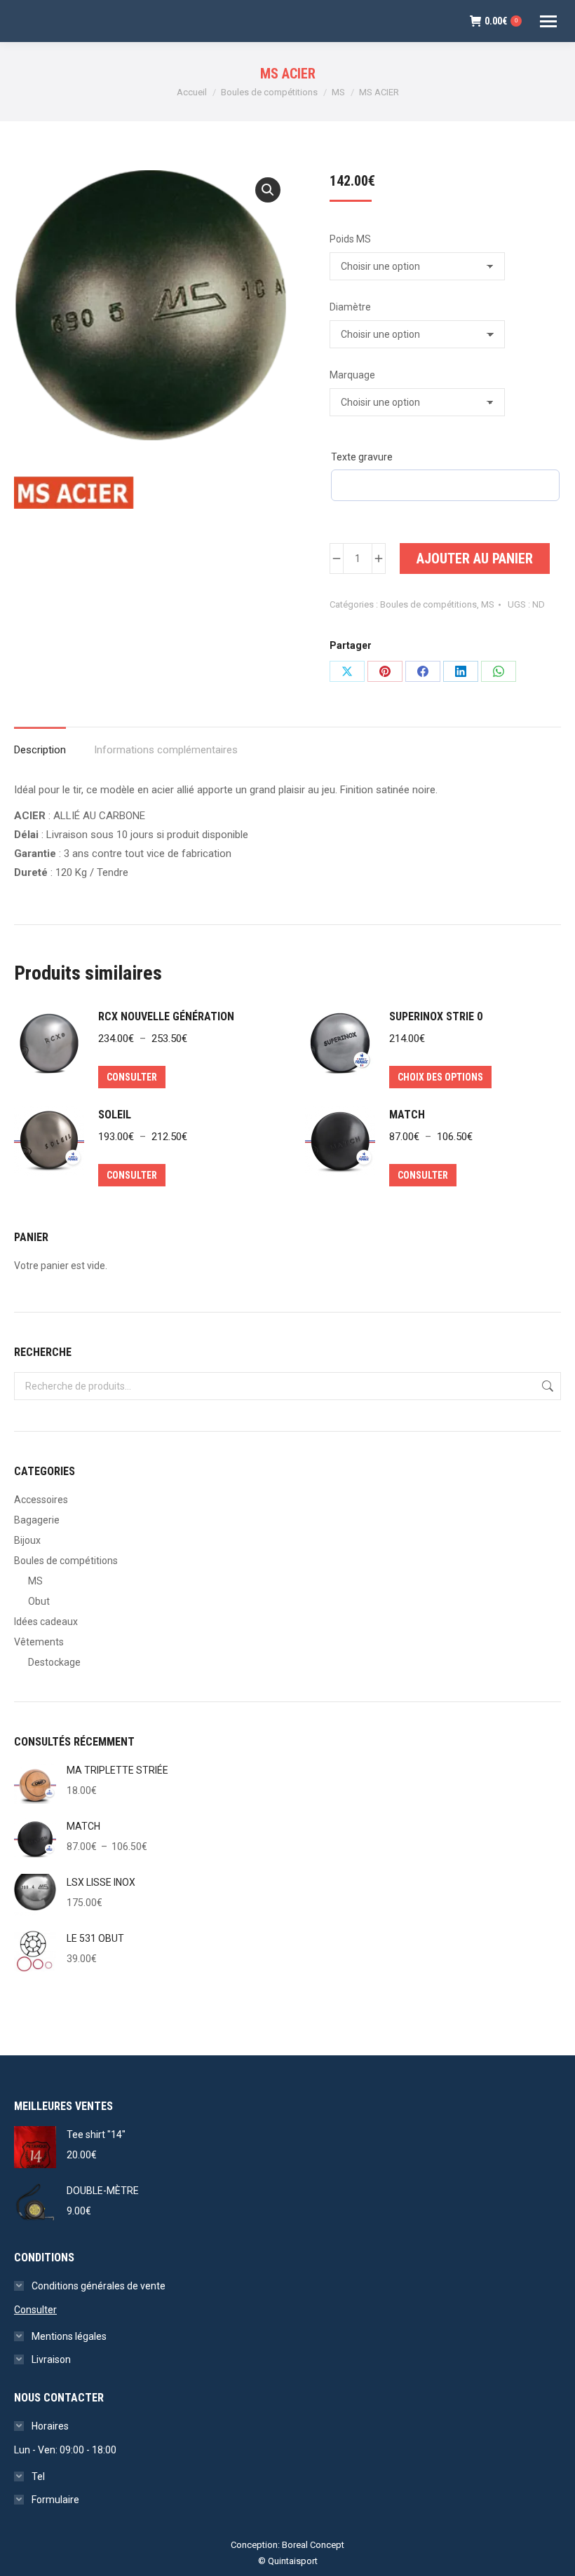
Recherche (546, 1386)
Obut (39, 1601)
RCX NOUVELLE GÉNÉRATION (166, 1016)
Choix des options (440, 1077)
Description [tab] (40, 750)
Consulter (132, 1077)
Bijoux (27, 1540)
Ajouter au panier (475, 559)
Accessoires (41, 1500)
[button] (268, 190)
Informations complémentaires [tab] (166, 750)
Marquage (352, 375)
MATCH (407, 1115)
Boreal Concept (313, 2545)
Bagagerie (37, 1520)
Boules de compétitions (428, 604)
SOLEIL (115, 1115)
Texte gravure (362, 457)
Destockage (54, 1662)
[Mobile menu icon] (548, 21)
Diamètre (350, 307)
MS (488, 604)
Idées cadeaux (46, 1622)
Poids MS (350, 239)
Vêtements (39, 1642)
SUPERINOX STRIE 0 (436, 1016)
